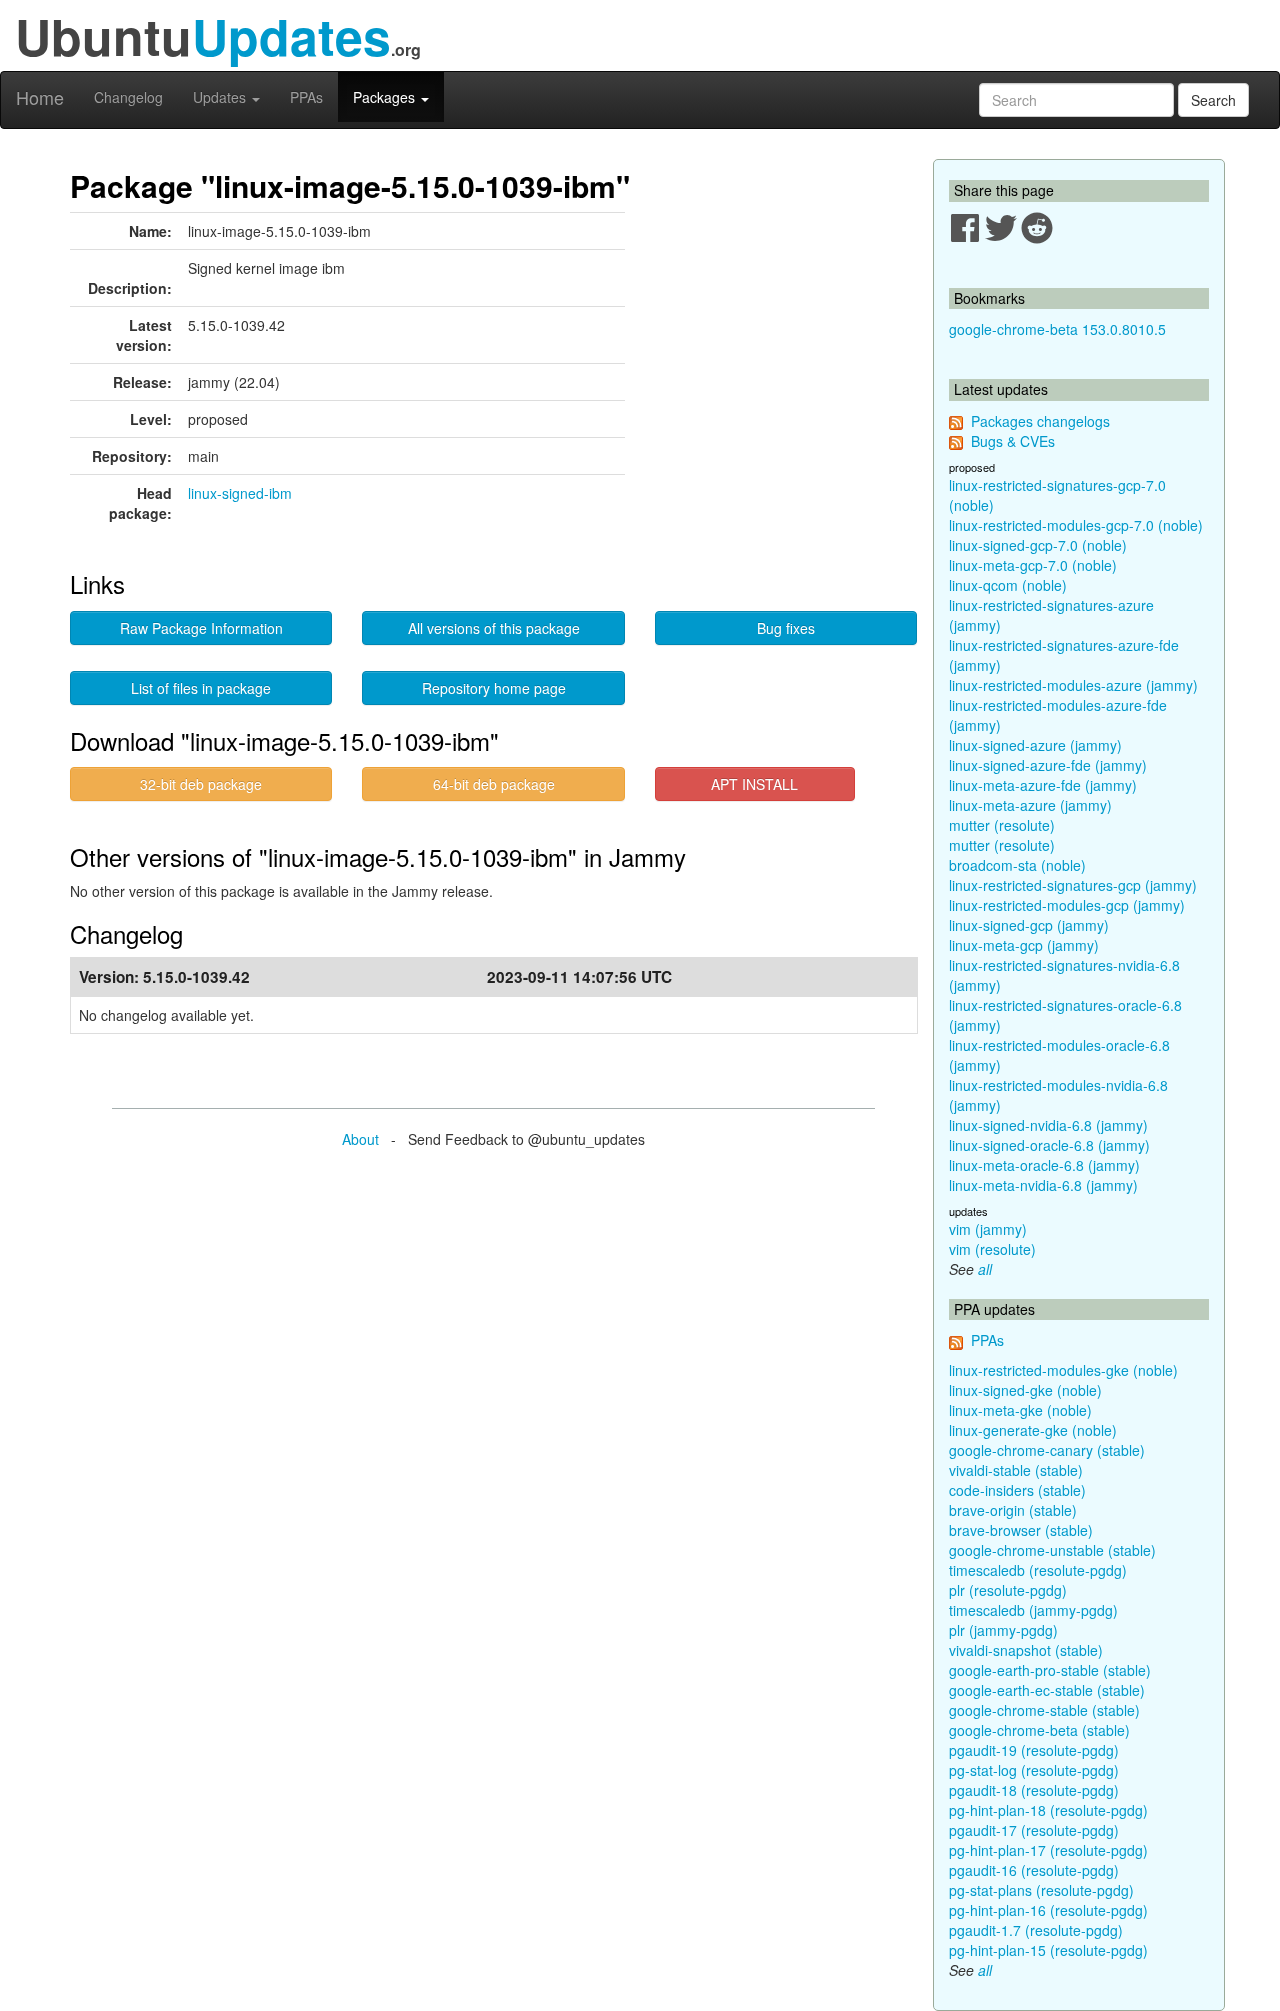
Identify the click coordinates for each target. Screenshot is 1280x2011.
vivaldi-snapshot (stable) (1026, 1650)
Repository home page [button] (494, 688)
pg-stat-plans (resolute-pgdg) (1041, 1890)
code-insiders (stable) (1017, 1490)
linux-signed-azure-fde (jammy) (1048, 765)
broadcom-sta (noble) (1017, 865)
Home (40, 97)
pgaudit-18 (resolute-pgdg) (1034, 1790)
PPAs (306, 97)
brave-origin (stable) (1013, 1510)
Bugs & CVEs (1013, 441)
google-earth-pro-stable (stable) (1050, 1670)
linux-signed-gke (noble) (1025, 1390)
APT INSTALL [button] (754, 784)
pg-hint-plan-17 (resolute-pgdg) (1048, 1850)
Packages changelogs (1040, 421)
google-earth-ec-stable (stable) (1047, 1690)
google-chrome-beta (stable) (1039, 1730)
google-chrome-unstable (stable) (1052, 1550)
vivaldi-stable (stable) (1016, 1470)
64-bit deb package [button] (494, 784)
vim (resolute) (992, 1249)
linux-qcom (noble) (1008, 585)
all (985, 1269)
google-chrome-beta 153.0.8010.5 (1057, 329)
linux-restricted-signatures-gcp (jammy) (1073, 885)
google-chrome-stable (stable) (1044, 1710)
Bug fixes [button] (786, 628)
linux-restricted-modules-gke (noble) (1063, 1370)
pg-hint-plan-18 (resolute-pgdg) (1048, 1810)
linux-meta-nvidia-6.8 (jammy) (1043, 1185)
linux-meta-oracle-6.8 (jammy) (1044, 1165)
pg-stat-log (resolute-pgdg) (1034, 1770)
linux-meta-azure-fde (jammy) (1043, 785)
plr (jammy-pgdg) (1003, 1630)
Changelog (128, 97)
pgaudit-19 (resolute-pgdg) (1034, 1750)
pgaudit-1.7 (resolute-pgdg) (1036, 1930)
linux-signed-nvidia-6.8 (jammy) (1048, 1125)
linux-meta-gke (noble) (1020, 1410)
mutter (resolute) (1002, 825)
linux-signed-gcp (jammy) (1029, 925)
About (360, 1139)
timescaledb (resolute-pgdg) (1038, 1570)
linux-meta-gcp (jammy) (1024, 945)
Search (1213, 100)
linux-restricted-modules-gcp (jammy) (1067, 905)
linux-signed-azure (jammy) (1035, 745)
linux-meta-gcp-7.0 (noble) (1033, 565)
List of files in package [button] (201, 688)
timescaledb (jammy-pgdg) (1033, 1610)
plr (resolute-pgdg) (1008, 1590)
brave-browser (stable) (1021, 1530)
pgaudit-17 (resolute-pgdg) (1034, 1830)
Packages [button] (386, 97)
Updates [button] (221, 97)
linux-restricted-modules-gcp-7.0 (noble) (1076, 525)
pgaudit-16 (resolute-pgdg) (1034, 1870)
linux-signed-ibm (240, 493)
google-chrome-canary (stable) (1047, 1450)
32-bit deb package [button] (201, 784)
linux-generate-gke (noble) (1033, 1430)
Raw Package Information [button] (201, 628)
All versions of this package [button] (494, 628)
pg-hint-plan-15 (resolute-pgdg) (1048, 1950)
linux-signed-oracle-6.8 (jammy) (1049, 1145)
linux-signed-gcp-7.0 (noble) (1038, 545)
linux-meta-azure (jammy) (1030, 805)
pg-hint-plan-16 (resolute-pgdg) (1048, 1910)
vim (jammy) (988, 1229)
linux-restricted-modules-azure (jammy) (1073, 685)
